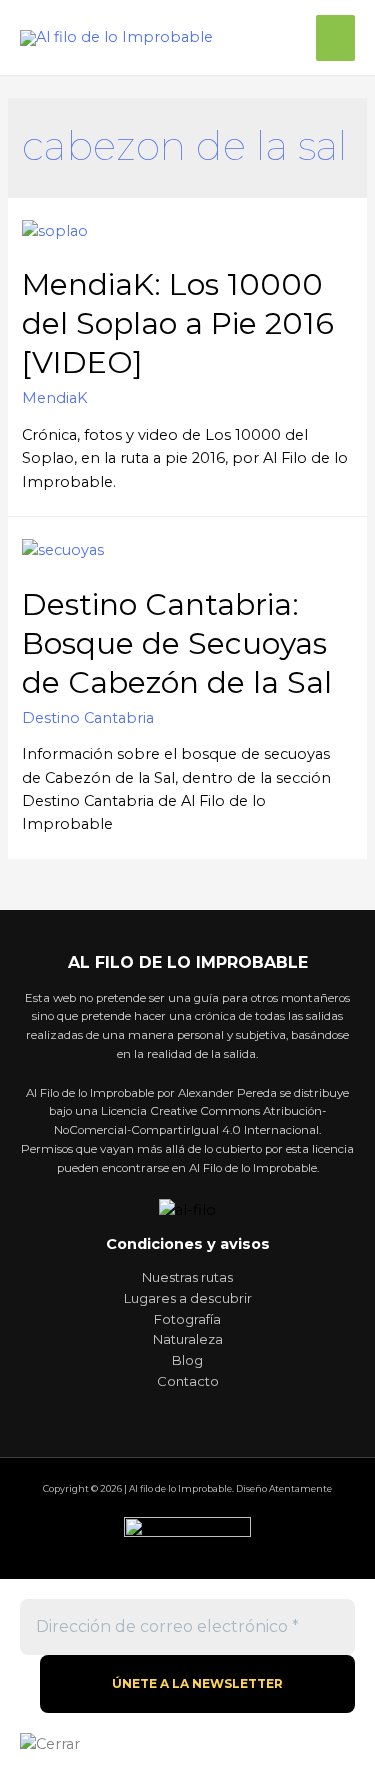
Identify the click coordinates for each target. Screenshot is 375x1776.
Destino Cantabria (88, 718)
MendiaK (55, 398)
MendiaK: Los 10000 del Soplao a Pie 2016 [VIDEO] (178, 323)
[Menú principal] (335, 38)
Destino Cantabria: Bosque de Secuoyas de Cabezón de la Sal (177, 643)
